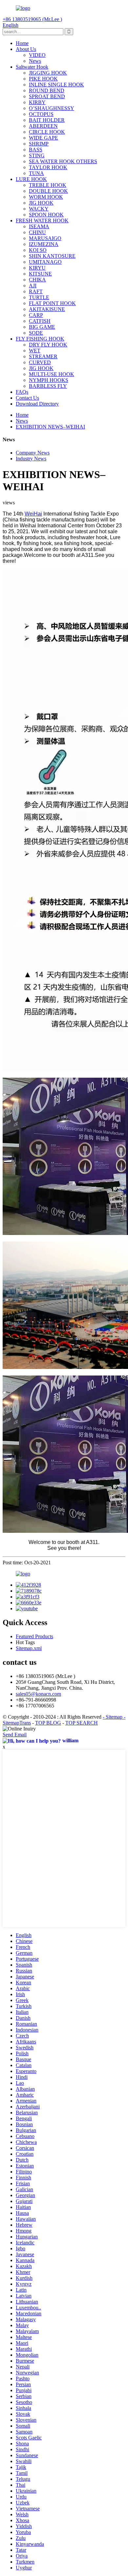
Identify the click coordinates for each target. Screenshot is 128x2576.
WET (35, 351)
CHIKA (37, 280)
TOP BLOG (48, 1723)
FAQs (22, 392)
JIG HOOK (41, 203)
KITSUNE (40, 274)
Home (22, 43)
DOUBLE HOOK (48, 191)
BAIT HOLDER (47, 120)
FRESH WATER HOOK (42, 220)
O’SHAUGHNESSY (52, 108)
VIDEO (37, 55)
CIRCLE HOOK (47, 132)
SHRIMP (39, 144)
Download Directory (37, 404)
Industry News (31, 459)
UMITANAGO (45, 262)
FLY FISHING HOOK (40, 339)
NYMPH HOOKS (49, 380)
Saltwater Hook (32, 67)
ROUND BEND (47, 90)
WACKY (39, 209)
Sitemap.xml (29, 1648)
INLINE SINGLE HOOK (56, 85)
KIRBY (37, 102)
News (35, 61)
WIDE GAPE (43, 138)
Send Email (15, 1735)
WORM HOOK (46, 197)
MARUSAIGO (45, 238)
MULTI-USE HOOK (52, 374)
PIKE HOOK (43, 79)
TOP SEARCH (82, 1723)
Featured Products (34, 1636)
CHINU (37, 232)
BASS (36, 150)
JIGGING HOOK (48, 73)
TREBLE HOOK (48, 185)
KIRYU (37, 268)
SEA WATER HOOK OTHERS (63, 161)
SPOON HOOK (46, 215)
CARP (36, 315)
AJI (33, 286)
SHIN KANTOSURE (52, 256)
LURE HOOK (31, 179)
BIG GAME (42, 327)
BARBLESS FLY (48, 386)
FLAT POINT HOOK (52, 303)
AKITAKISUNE (47, 309)
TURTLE (39, 297)
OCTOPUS (41, 114)
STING (37, 155)
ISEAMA (39, 226)
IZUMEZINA (44, 244)
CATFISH (40, 321)
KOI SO (38, 250)
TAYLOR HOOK (48, 167)
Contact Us (27, 398)
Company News (33, 453)
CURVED (40, 362)
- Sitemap (113, 1717)
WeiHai (33, 514)
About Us (26, 49)
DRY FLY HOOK (48, 345)
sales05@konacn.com (38, 1694)
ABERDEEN (43, 126)
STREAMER (43, 356)
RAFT (36, 291)
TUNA (36, 173)
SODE (36, 333)
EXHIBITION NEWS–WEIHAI (50, 427)
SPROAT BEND (47, 96)
